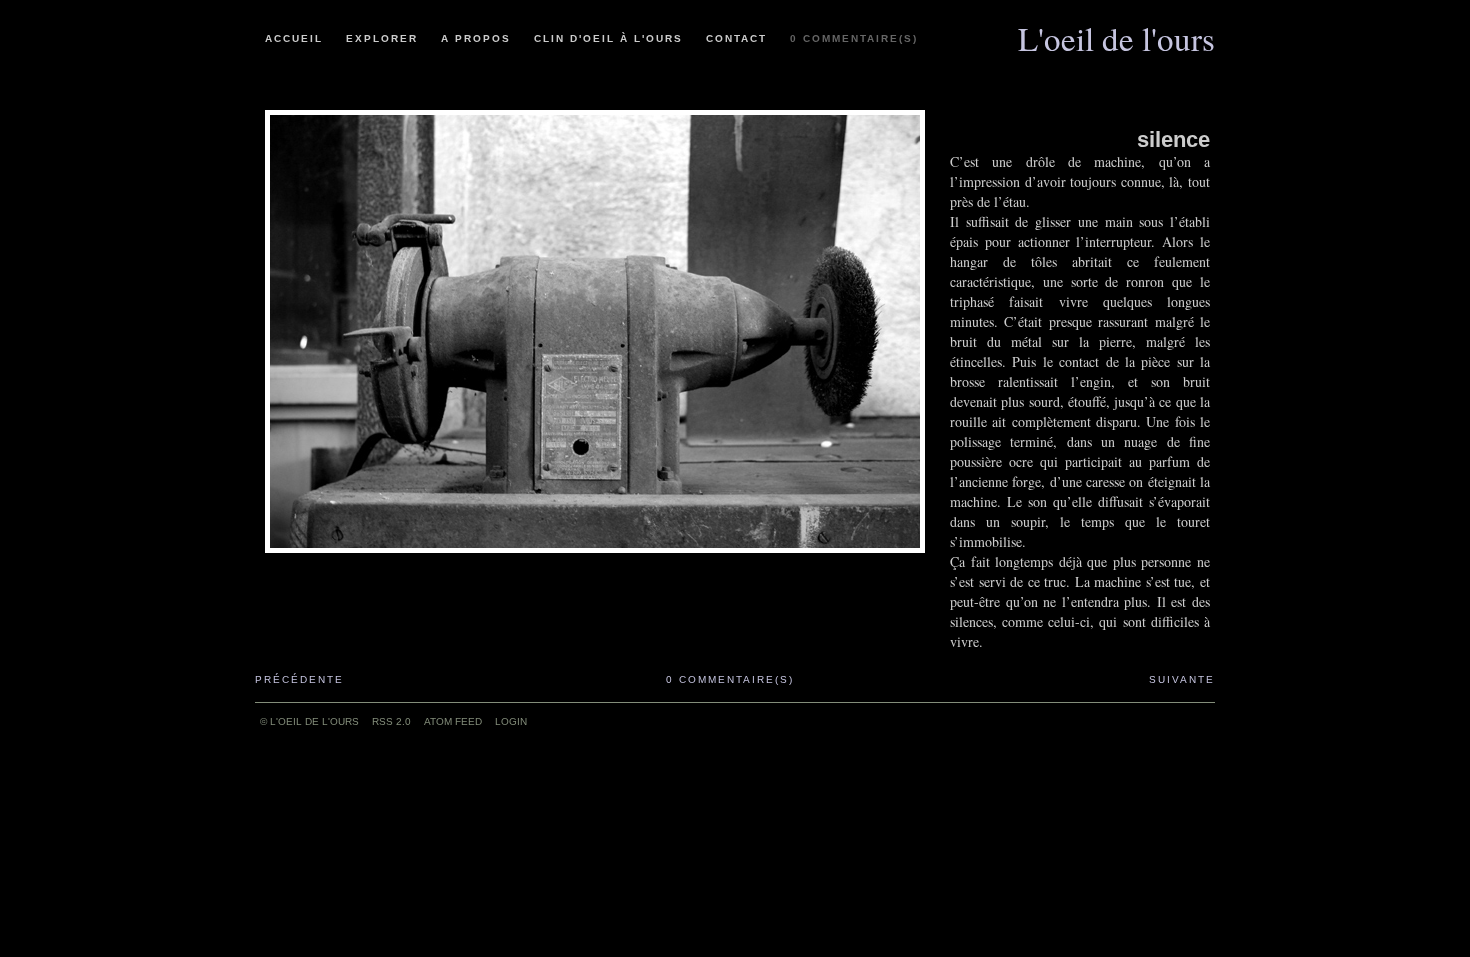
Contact (736, 38)
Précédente (299, 679)
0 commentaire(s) (854, 38)
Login (511, 721)
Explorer (382, 38)
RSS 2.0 (391, 721)
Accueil (294, 38)
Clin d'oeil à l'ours (608, 38)
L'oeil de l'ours (1116, 31)
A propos (476, 38)
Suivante (1182, 679)
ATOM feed (453, 721)
